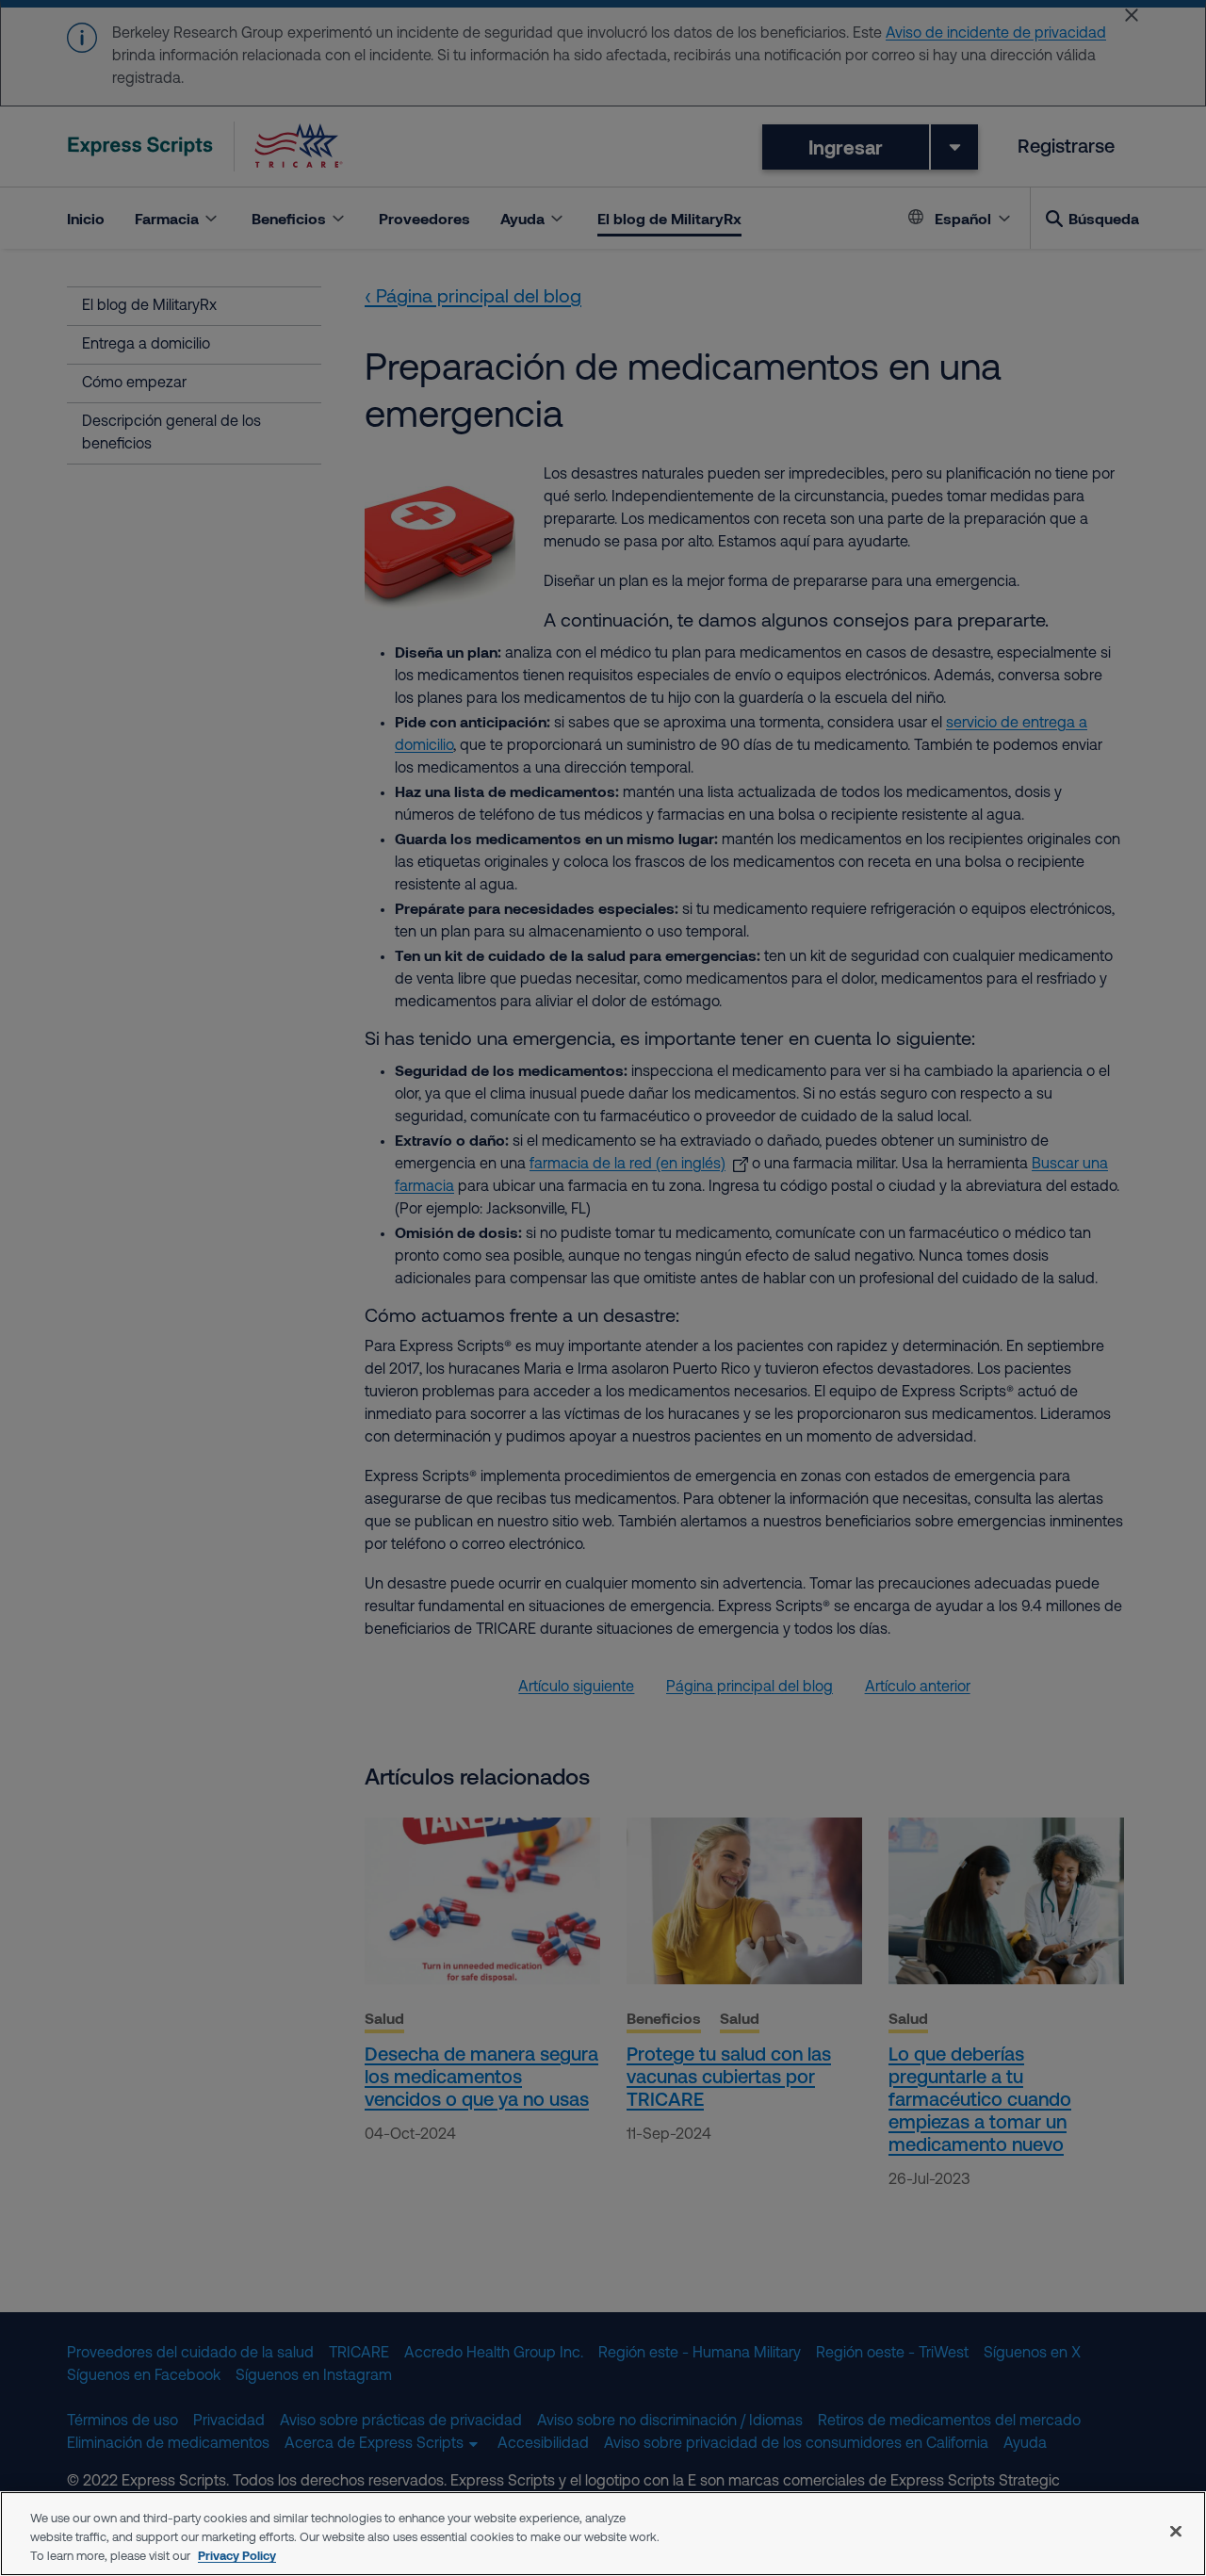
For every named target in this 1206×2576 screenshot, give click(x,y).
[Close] (1176, 2532)
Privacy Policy (237, 2555)
